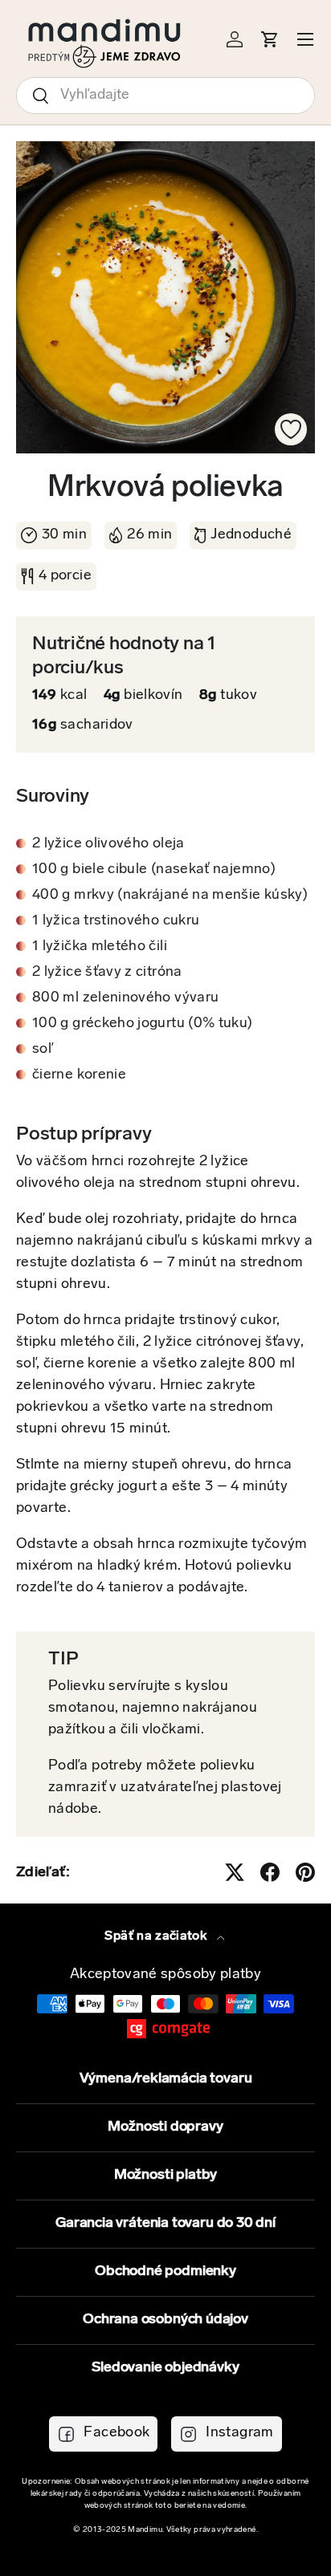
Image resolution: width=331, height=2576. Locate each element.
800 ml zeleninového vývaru (125, 998)
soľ (43, 1050)
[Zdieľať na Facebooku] (270, 1872)
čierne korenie (79, 1075)
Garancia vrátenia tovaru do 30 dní (165, 2224)
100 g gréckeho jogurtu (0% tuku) (143, 1024)
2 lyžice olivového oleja (108, 844)
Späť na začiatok (157, 1936)
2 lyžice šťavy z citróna (107, 973)
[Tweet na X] (235, 1872)
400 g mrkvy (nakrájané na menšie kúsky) (170, 896)
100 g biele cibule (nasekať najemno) (154, 870)
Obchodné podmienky (165, 2272)
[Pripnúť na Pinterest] (305, 1872)
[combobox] (165, 95)
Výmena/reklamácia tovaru (166, 2079)
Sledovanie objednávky (165, 2368)
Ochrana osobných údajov (165, 2320)
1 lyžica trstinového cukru (116, 921)
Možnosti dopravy (165, 2127)
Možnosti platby (165, 2176)
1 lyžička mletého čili (100, 947)
